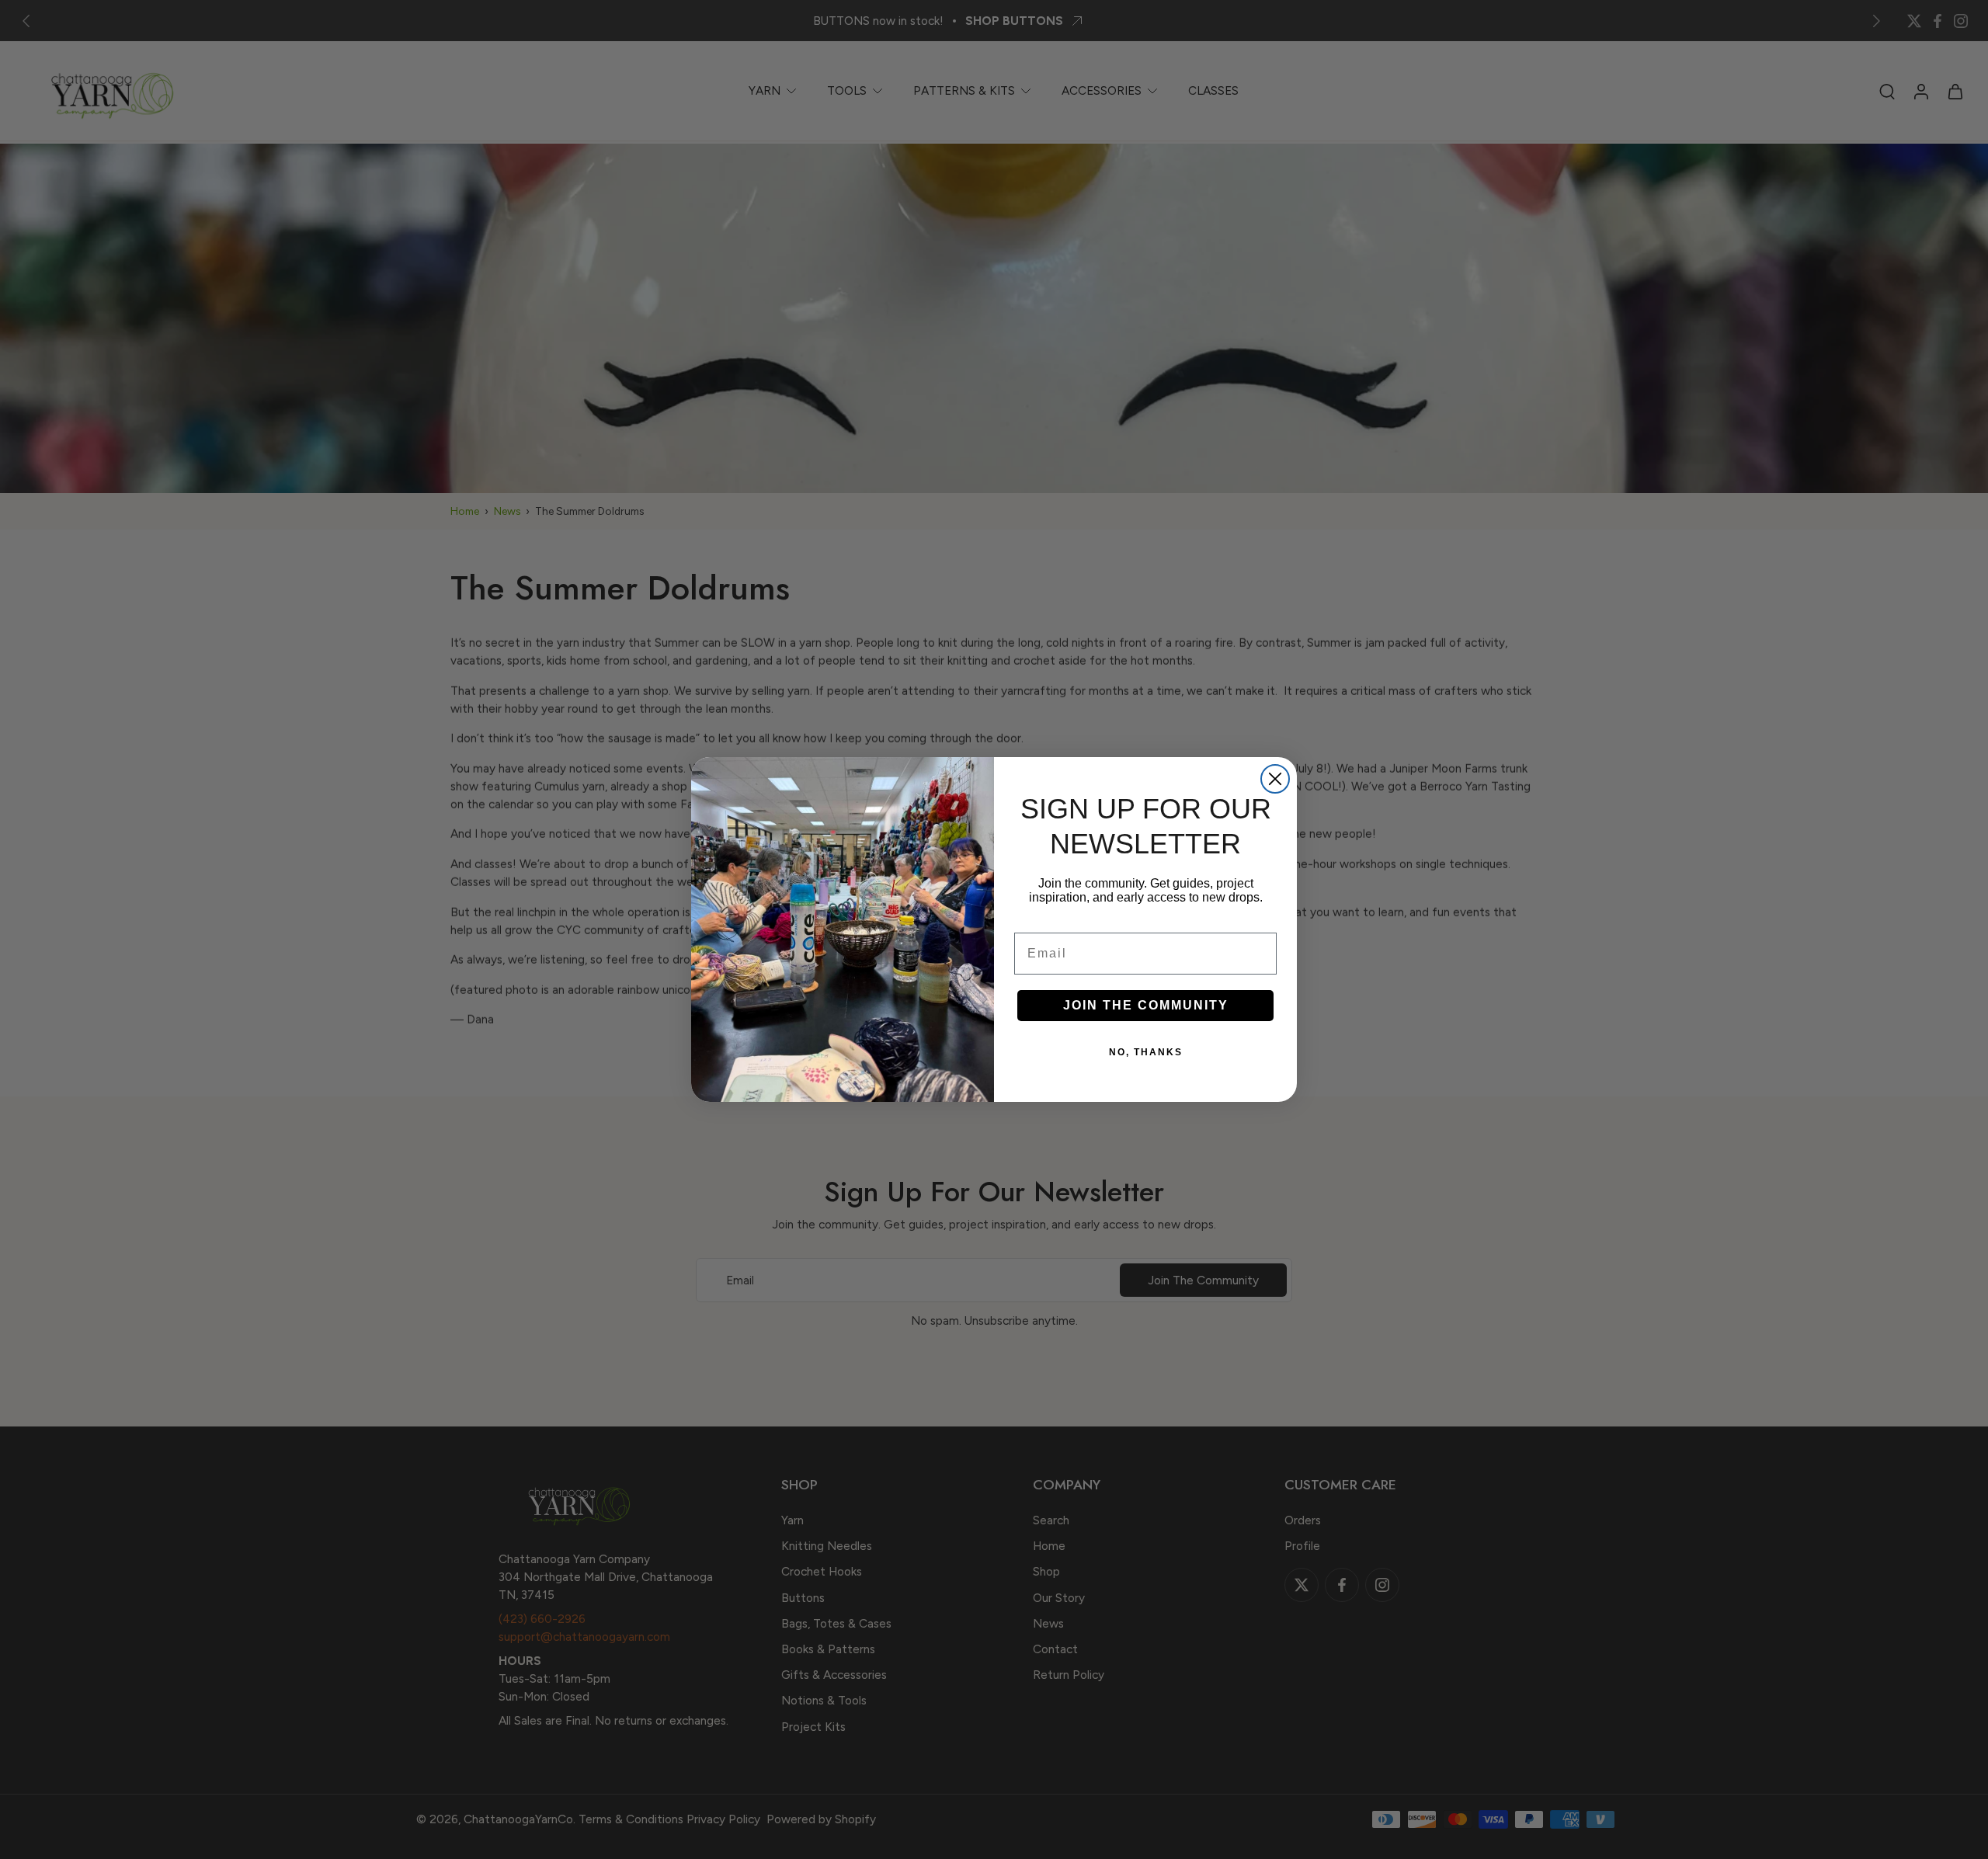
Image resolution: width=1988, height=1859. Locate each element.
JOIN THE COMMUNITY (1146, 1005)
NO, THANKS (1146, 1052)
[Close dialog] (1275, 779)
